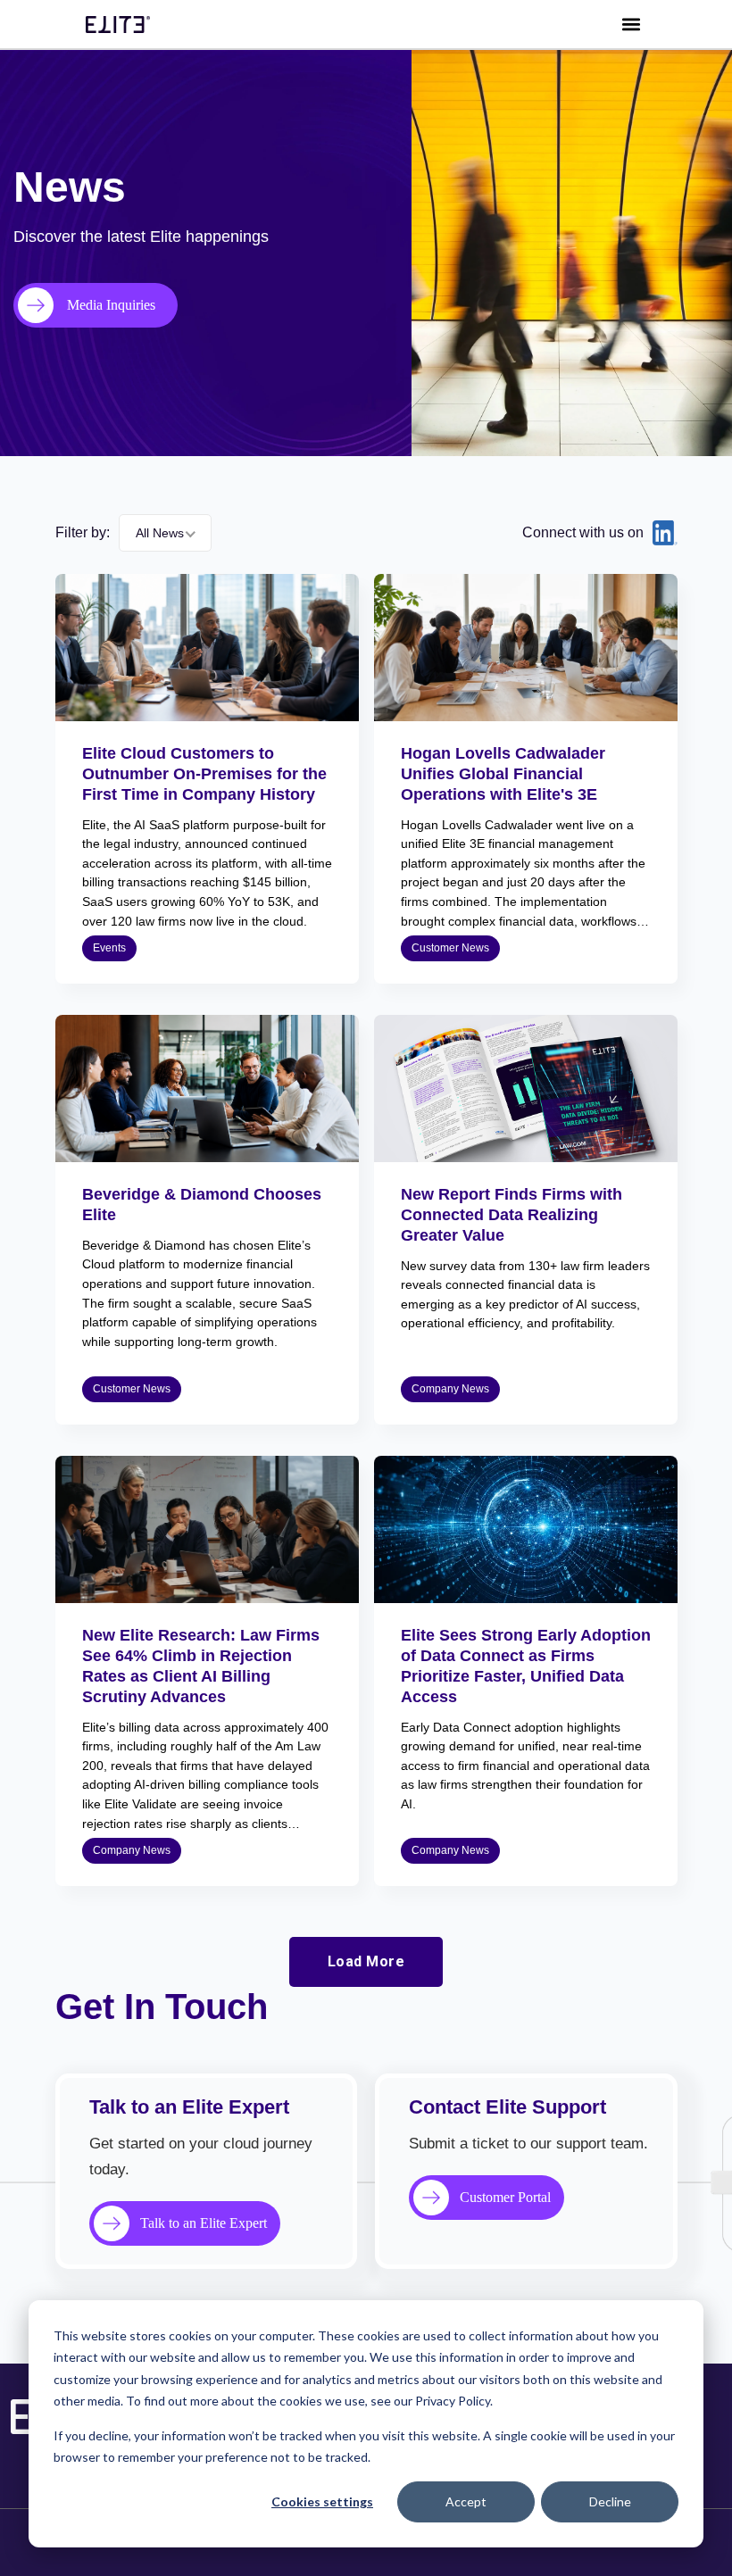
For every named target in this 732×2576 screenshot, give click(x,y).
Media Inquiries (111, 305)
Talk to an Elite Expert (204, 2223)
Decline (610, 2501)
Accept (466, 2501)
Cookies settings (322, 2501)
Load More (366, 1961)
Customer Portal (505, 2197)
